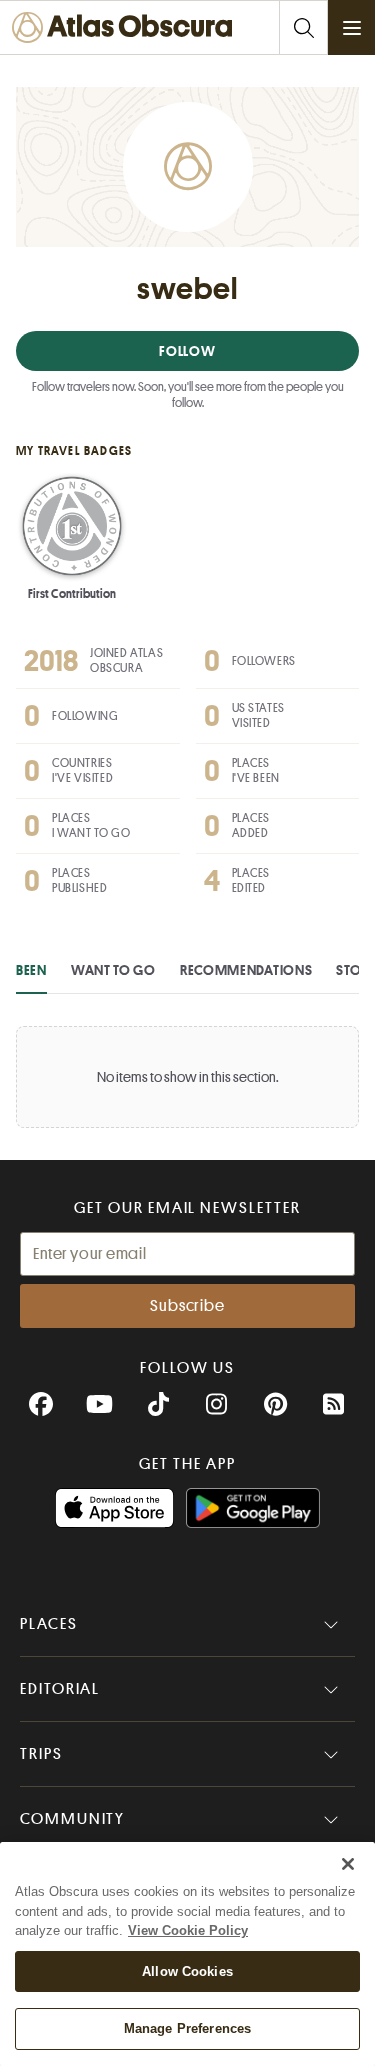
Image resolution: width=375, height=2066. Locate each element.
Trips (41, 1754)
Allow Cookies (187, 1971)
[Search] (303, 27)
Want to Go (113, 970)
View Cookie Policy (188, 1930)
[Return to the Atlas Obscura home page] (127, 27)
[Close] (348, 1864)
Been (31, 970)
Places (49, 1624)
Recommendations (246, 970)
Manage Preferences (187, 2028)
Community (72, 1819)
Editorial (60, 1689)
